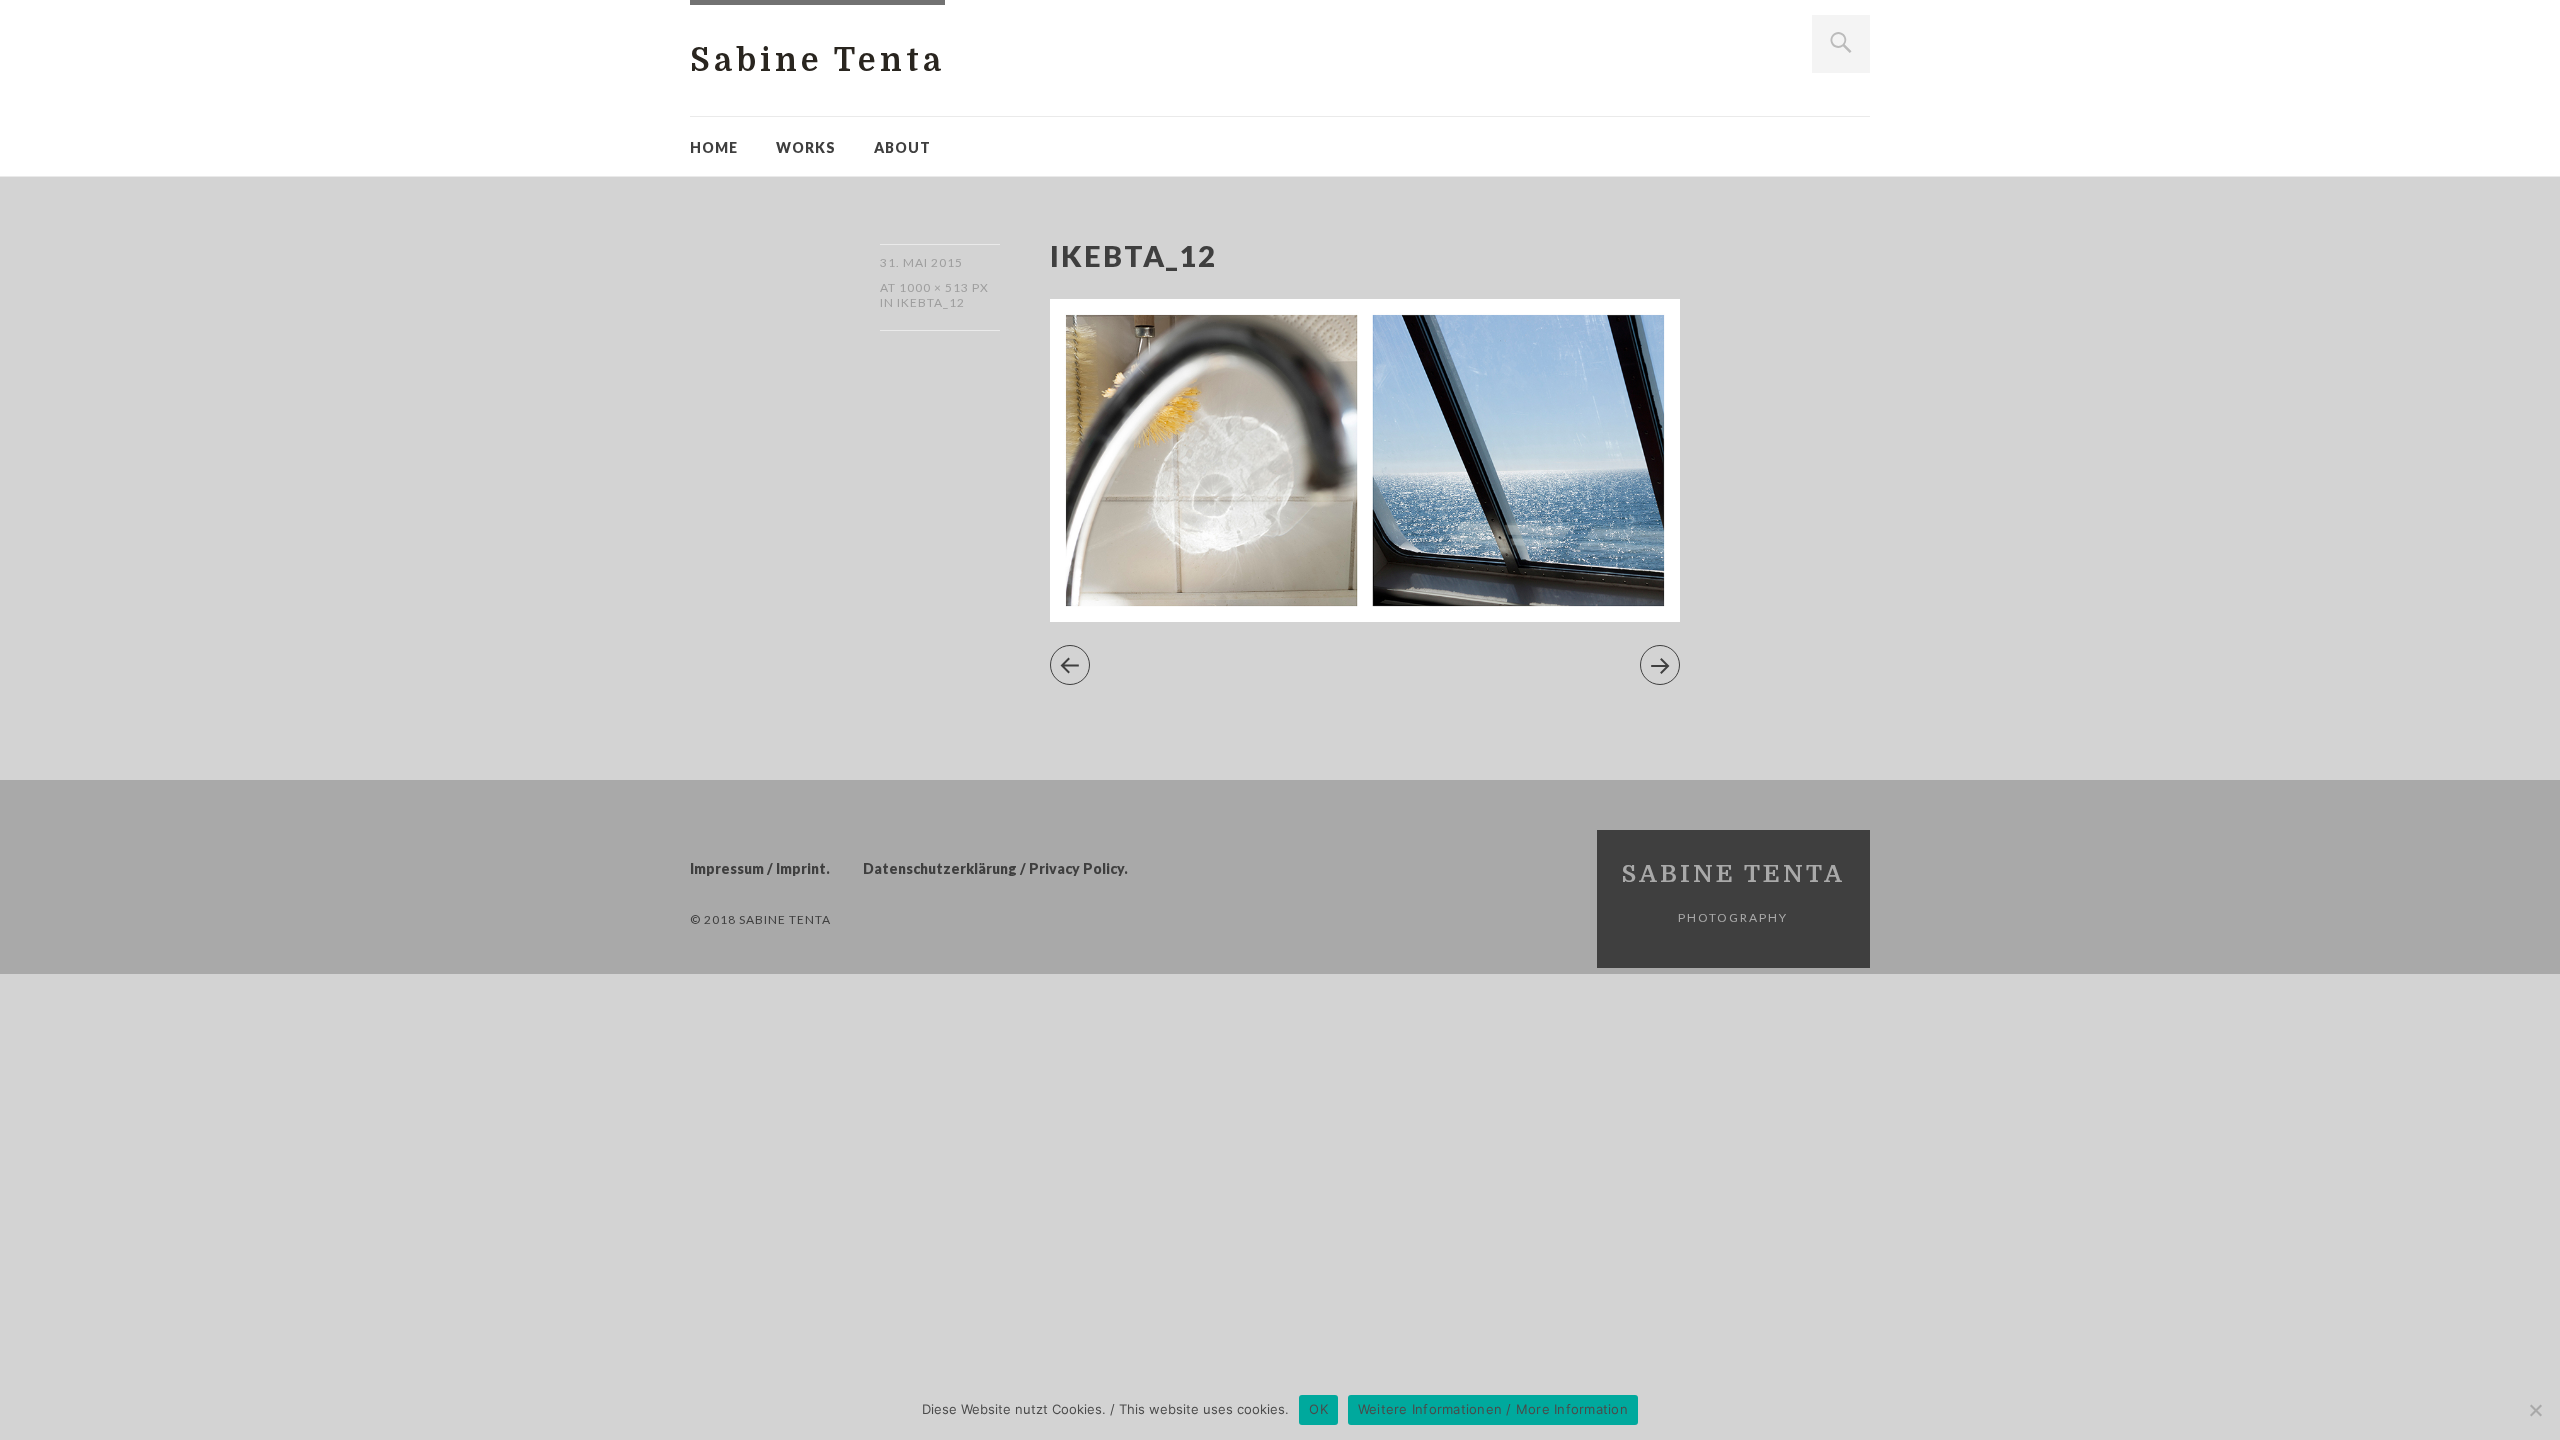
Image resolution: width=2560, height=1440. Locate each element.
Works (806, 147)
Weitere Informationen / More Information (1493, 1409)
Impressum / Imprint (758, 868)
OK (1318, 1409)
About (902, 147)
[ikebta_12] (1365, 615)
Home (714, 147)
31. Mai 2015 (921, 262)
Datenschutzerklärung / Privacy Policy (993, 868)
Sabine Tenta (817, 60)
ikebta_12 (931, 302)
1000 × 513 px (944, 287)
